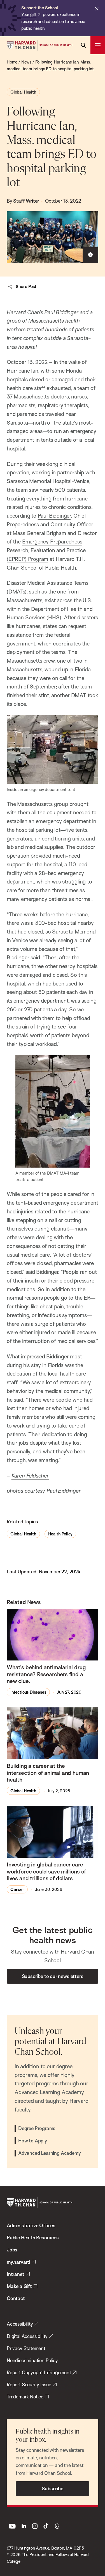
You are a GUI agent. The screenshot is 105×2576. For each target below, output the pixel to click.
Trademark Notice (25, 2397)
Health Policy (60, 1534)
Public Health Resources (33, 2238)
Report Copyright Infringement (39, 2372)
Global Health (23, 92)
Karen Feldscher (30, 1476)
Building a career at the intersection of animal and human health (48, 1773)
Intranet (16, 2274)
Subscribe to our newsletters (53, 1976)
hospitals (17, 379)
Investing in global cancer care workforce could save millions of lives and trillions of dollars (46, 1871)
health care (20, 388)
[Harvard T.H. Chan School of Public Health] (39, 2203)
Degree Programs (37, 2128)
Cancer (17, 1889)
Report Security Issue (29, 2384)
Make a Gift (19, 2286)
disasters (88, 617)
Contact (16, 2298)
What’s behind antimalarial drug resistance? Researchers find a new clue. (46, 1674)
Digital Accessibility (27, 2336)
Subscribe (52, 2488)
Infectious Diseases (28, 1692)
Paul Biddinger (54, 516)
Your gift (29, 14)
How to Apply (33, 2141)
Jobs (12, 2250)
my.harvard (18, 2262)
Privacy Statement (26, 2348)
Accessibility (20, 2324)
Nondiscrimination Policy (32, 2360)
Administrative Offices (31, 2225)
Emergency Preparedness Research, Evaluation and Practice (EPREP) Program (46, 550)
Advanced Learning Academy (49, 2153)
